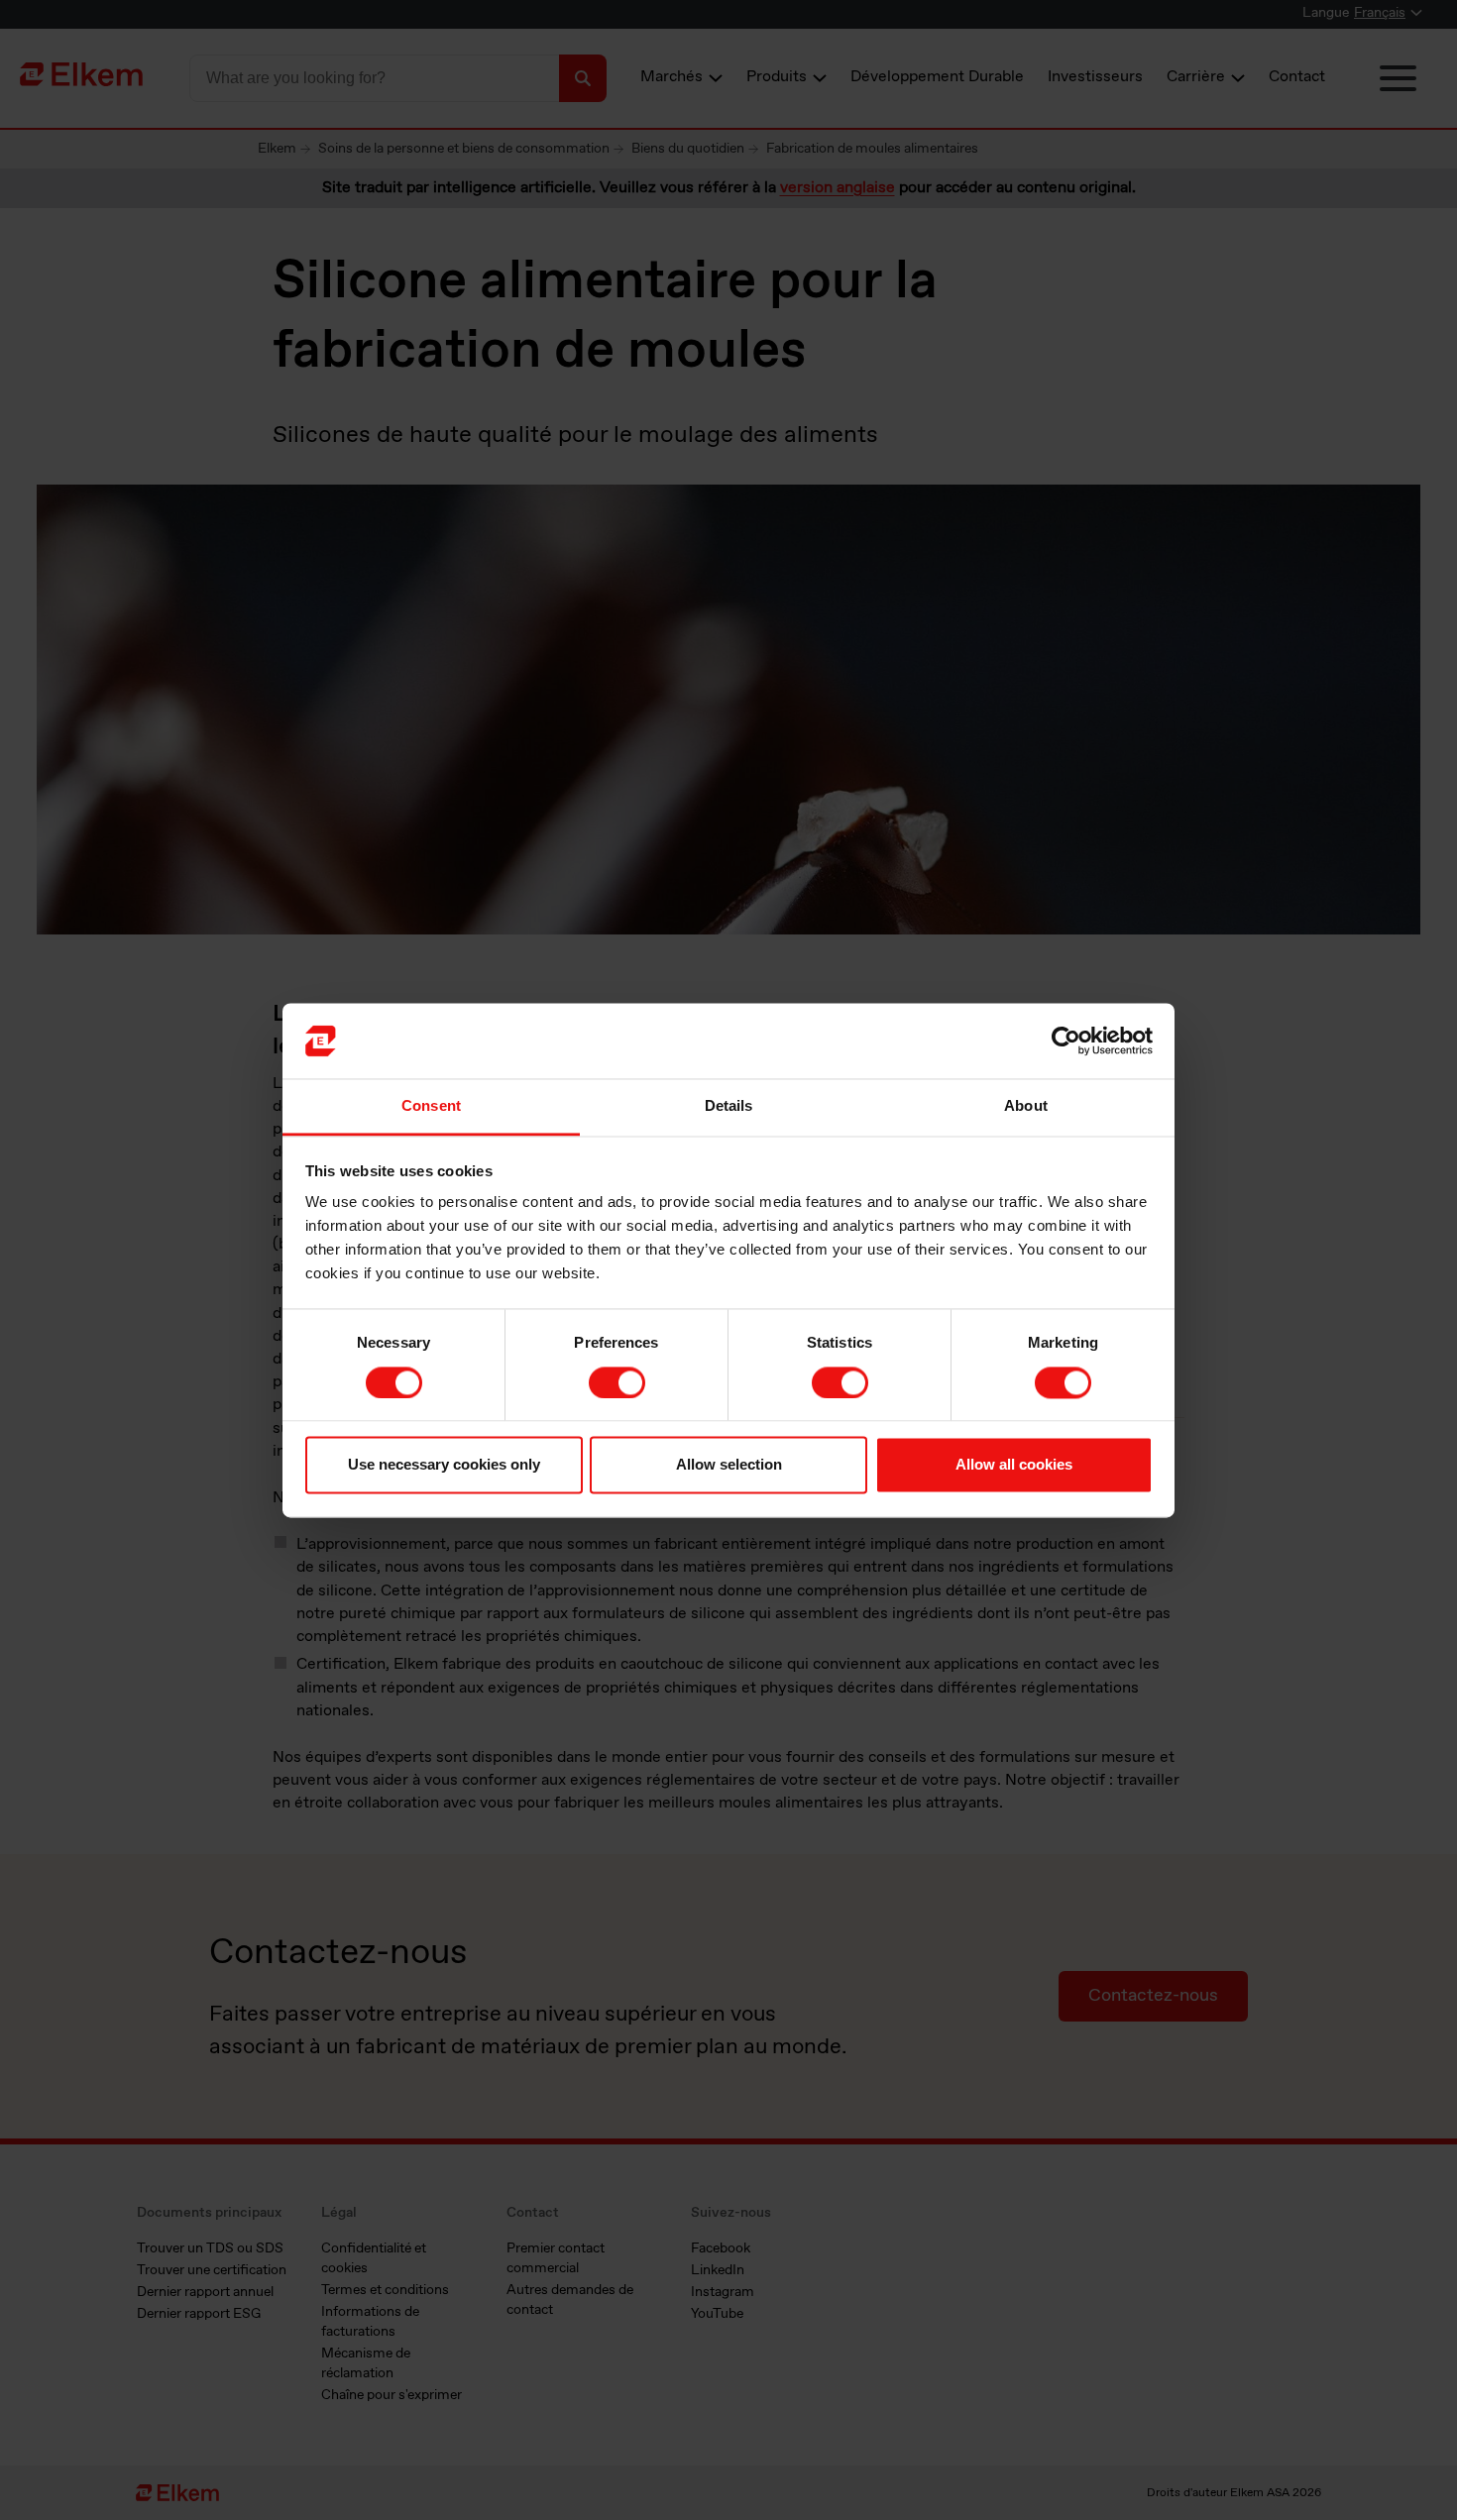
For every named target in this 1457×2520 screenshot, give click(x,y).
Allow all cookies (1014, 1465)
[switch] (617, 1382)
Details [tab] (729, 1106)
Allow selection (729, 1465)
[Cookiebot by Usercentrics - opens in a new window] (1066, 1041)
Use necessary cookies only (444, 1465)
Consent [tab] (431, 1106)
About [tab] (1026, 1106)
